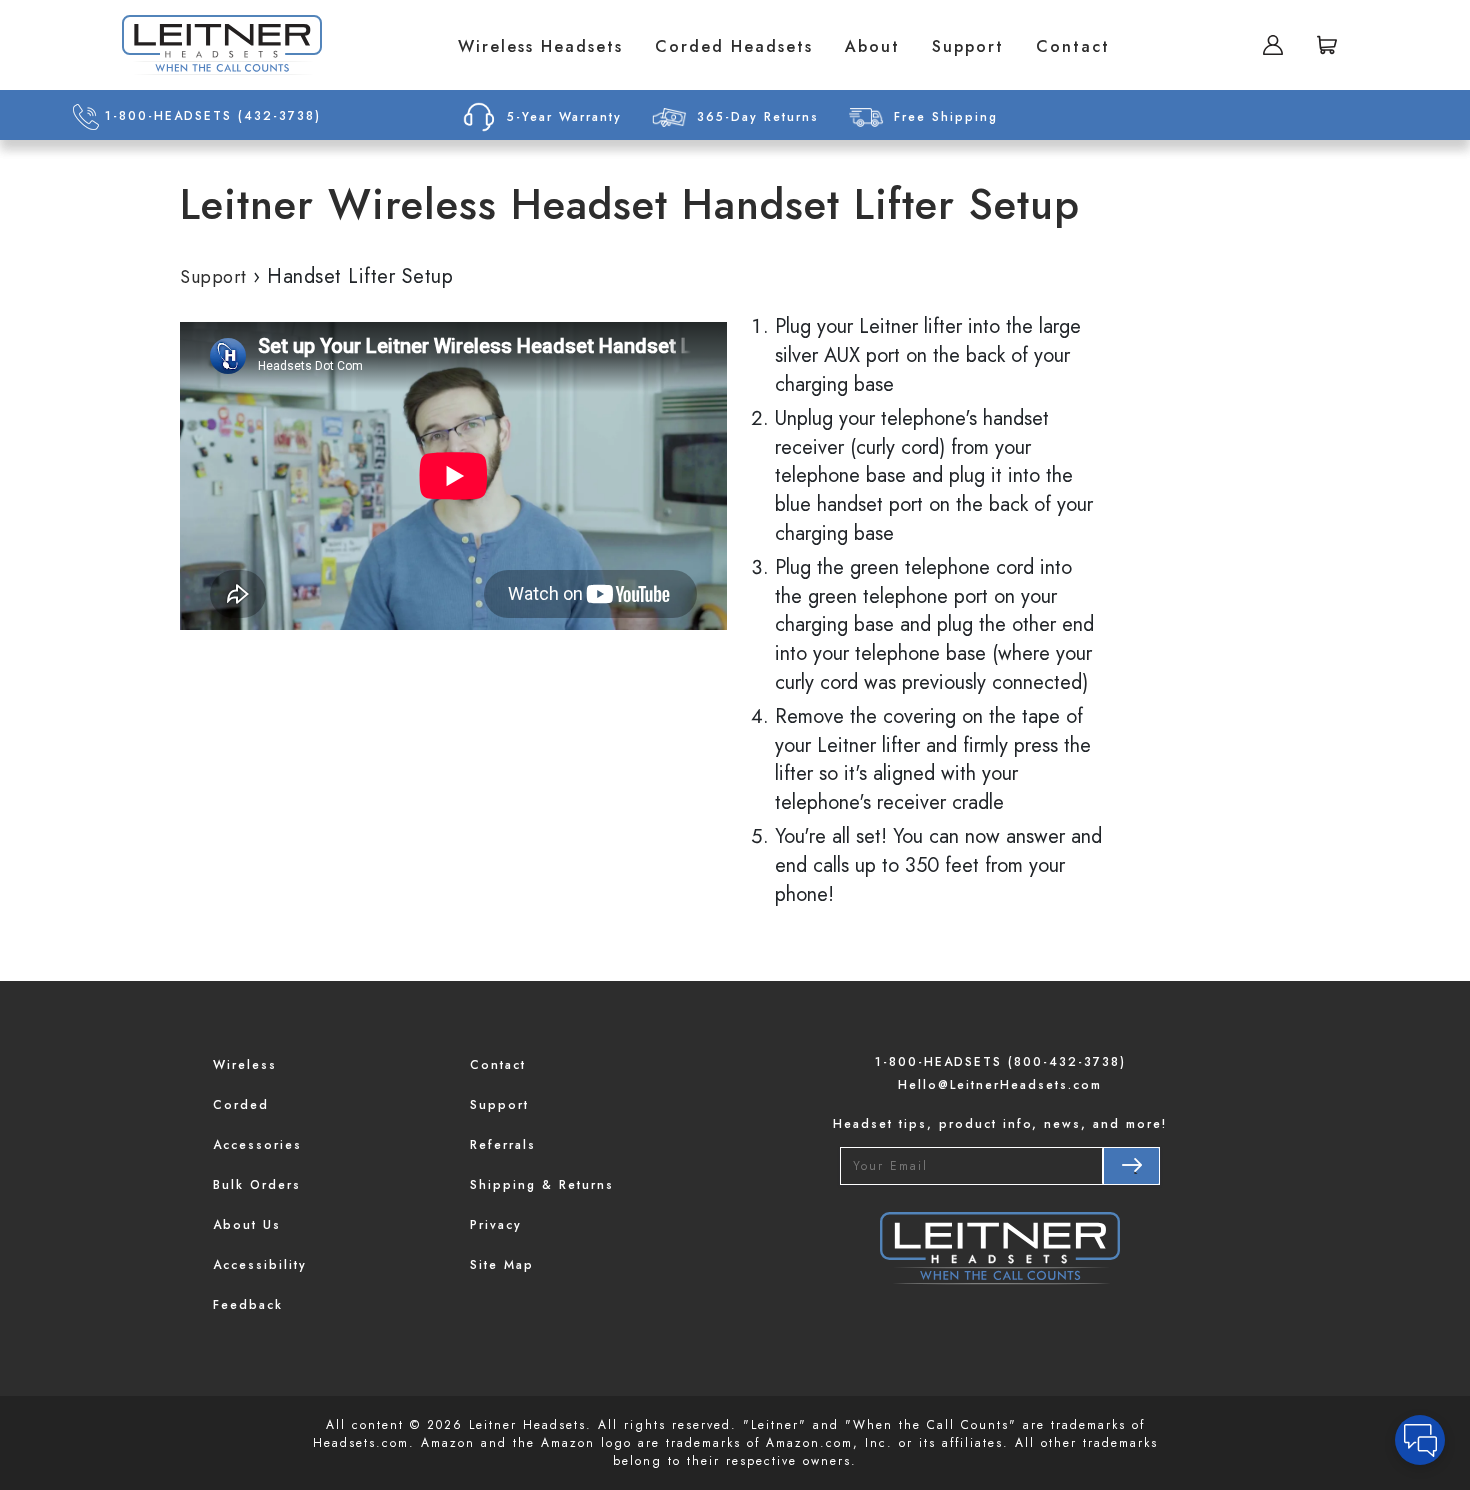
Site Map (502, 1265)
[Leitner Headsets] (222, 45)
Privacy (496, 1225)
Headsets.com (361, 1443)
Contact (1073, 46)
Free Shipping (946, 117)
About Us (247, 1225)
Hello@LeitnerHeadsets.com (1000, 1085)
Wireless (245, 1065)
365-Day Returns (758, 117)
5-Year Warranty (564, 117)
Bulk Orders (257, 1185)
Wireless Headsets (540, 46)
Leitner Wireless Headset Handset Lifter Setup (630, 205)
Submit (1131, 1166)
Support (968, 46)
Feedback (248, 1305)
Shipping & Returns (542, 1185)
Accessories (257, 1145)
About (872, 46)
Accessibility (260, 1265)
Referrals (503, 1145)
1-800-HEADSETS (210, 116)
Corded (241, 1105)
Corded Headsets (734, 46)
